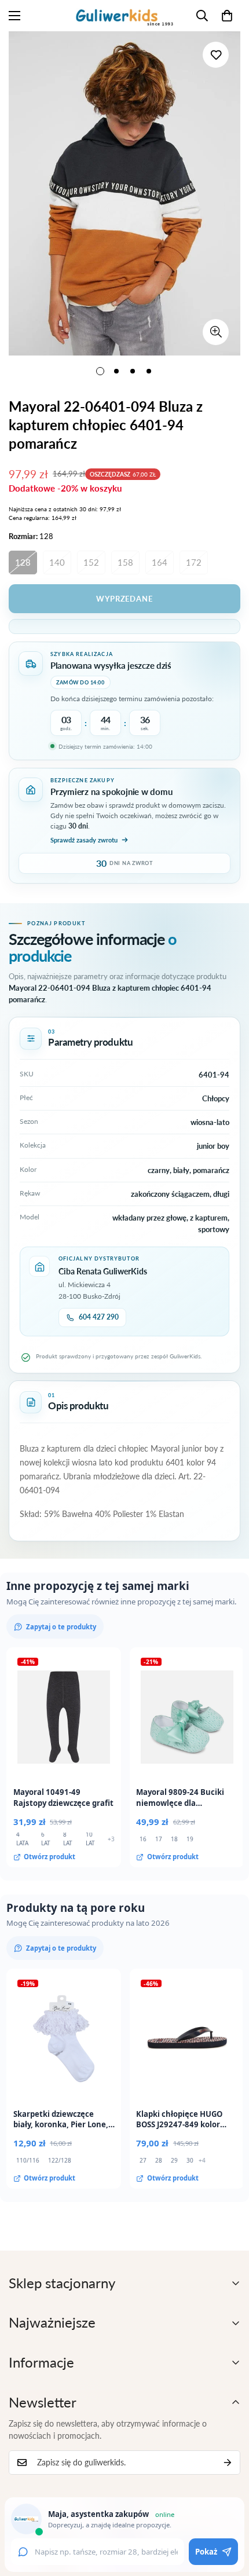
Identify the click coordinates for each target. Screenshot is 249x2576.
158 (125, 562)
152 (91, 562)
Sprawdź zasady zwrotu (84, 840)
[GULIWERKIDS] (124, 16)
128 (23, 562)
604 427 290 (99, 1317)
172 (194, 562)
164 (160, 562)
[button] (227, 16)
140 (57, 562)
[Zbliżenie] (216, 332)
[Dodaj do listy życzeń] (216, 55)
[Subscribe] (228, 2463)
